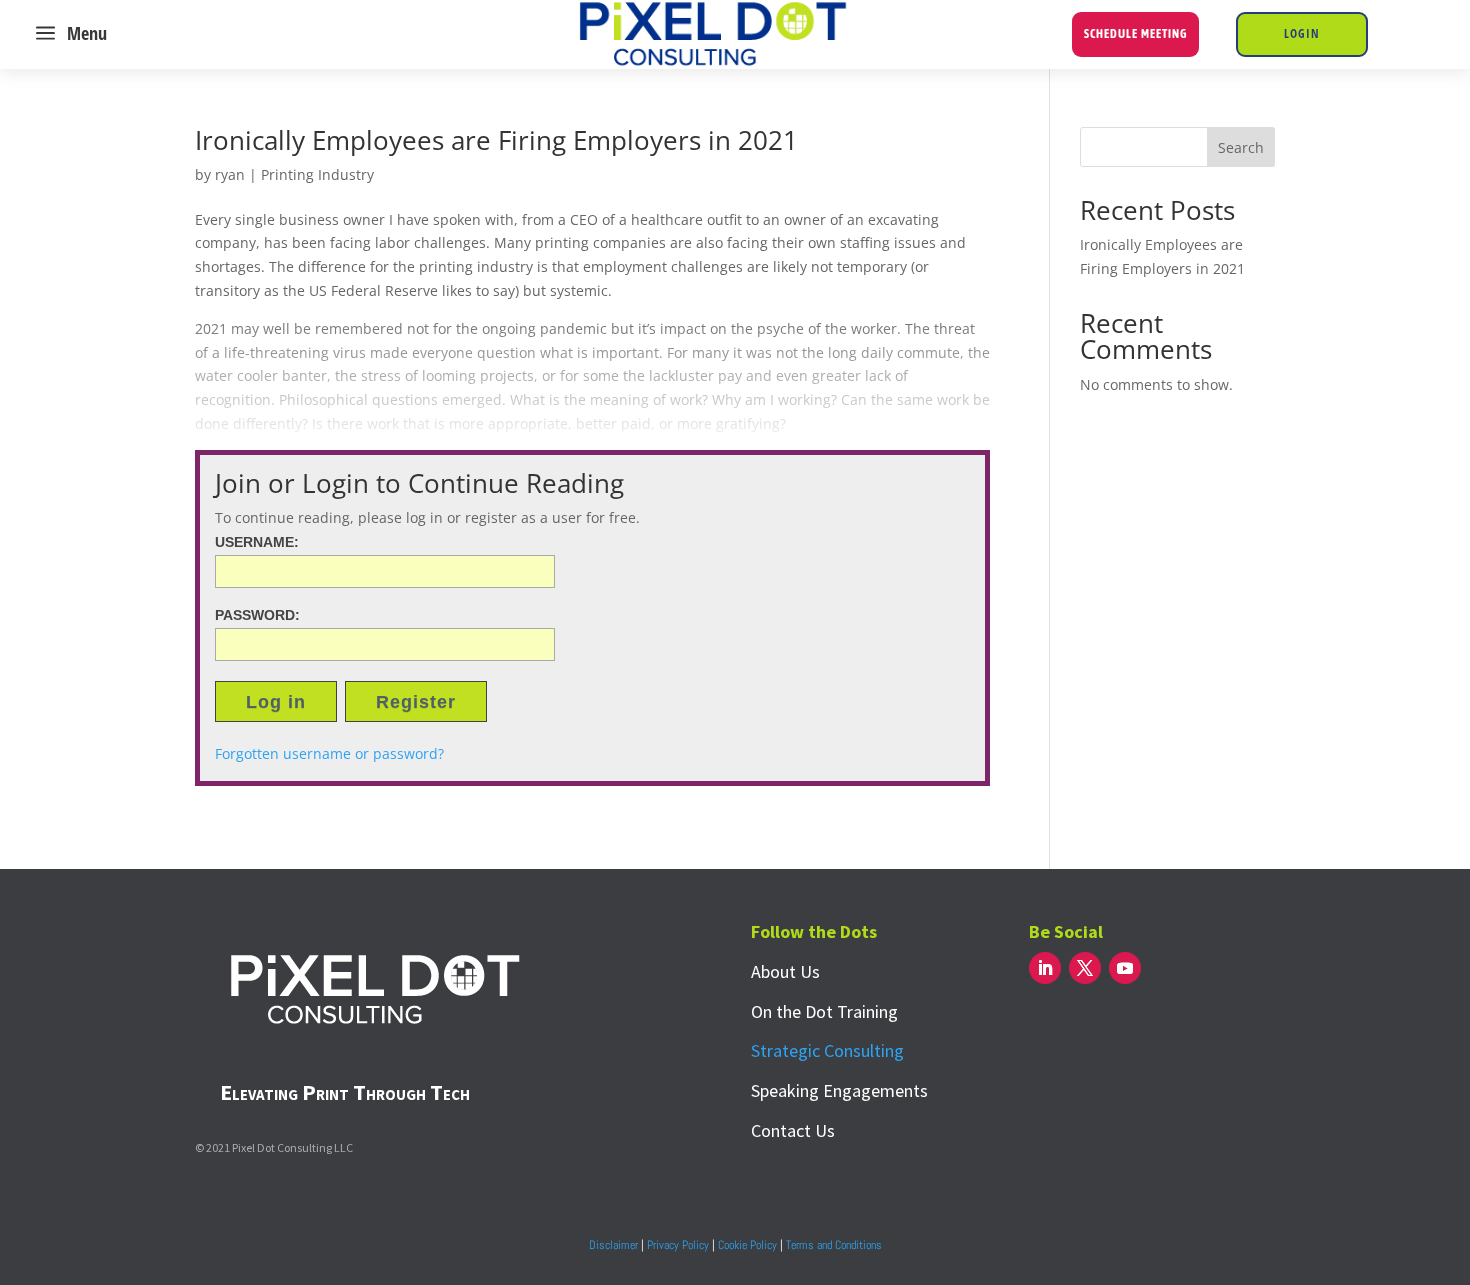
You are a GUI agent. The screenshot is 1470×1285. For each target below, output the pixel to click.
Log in (276, 702)
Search (1241, 147)
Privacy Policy (678, 1245)
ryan (230, 174)
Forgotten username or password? (329, 753)
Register (416, 702)
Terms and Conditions (834, 1245)
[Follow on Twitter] (1085, 968)
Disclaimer (613, 1245)
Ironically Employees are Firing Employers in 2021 (496, 140)
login (1302, 33)
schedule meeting (1135, 34)
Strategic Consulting (827, 1050)
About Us (785, 971)
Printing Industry (317, 174)
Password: (257, 615)
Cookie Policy (747, 1245)
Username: (257, 542)
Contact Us (793, 1130)
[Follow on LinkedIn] (1045, 968)
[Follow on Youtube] (1125, 968)
